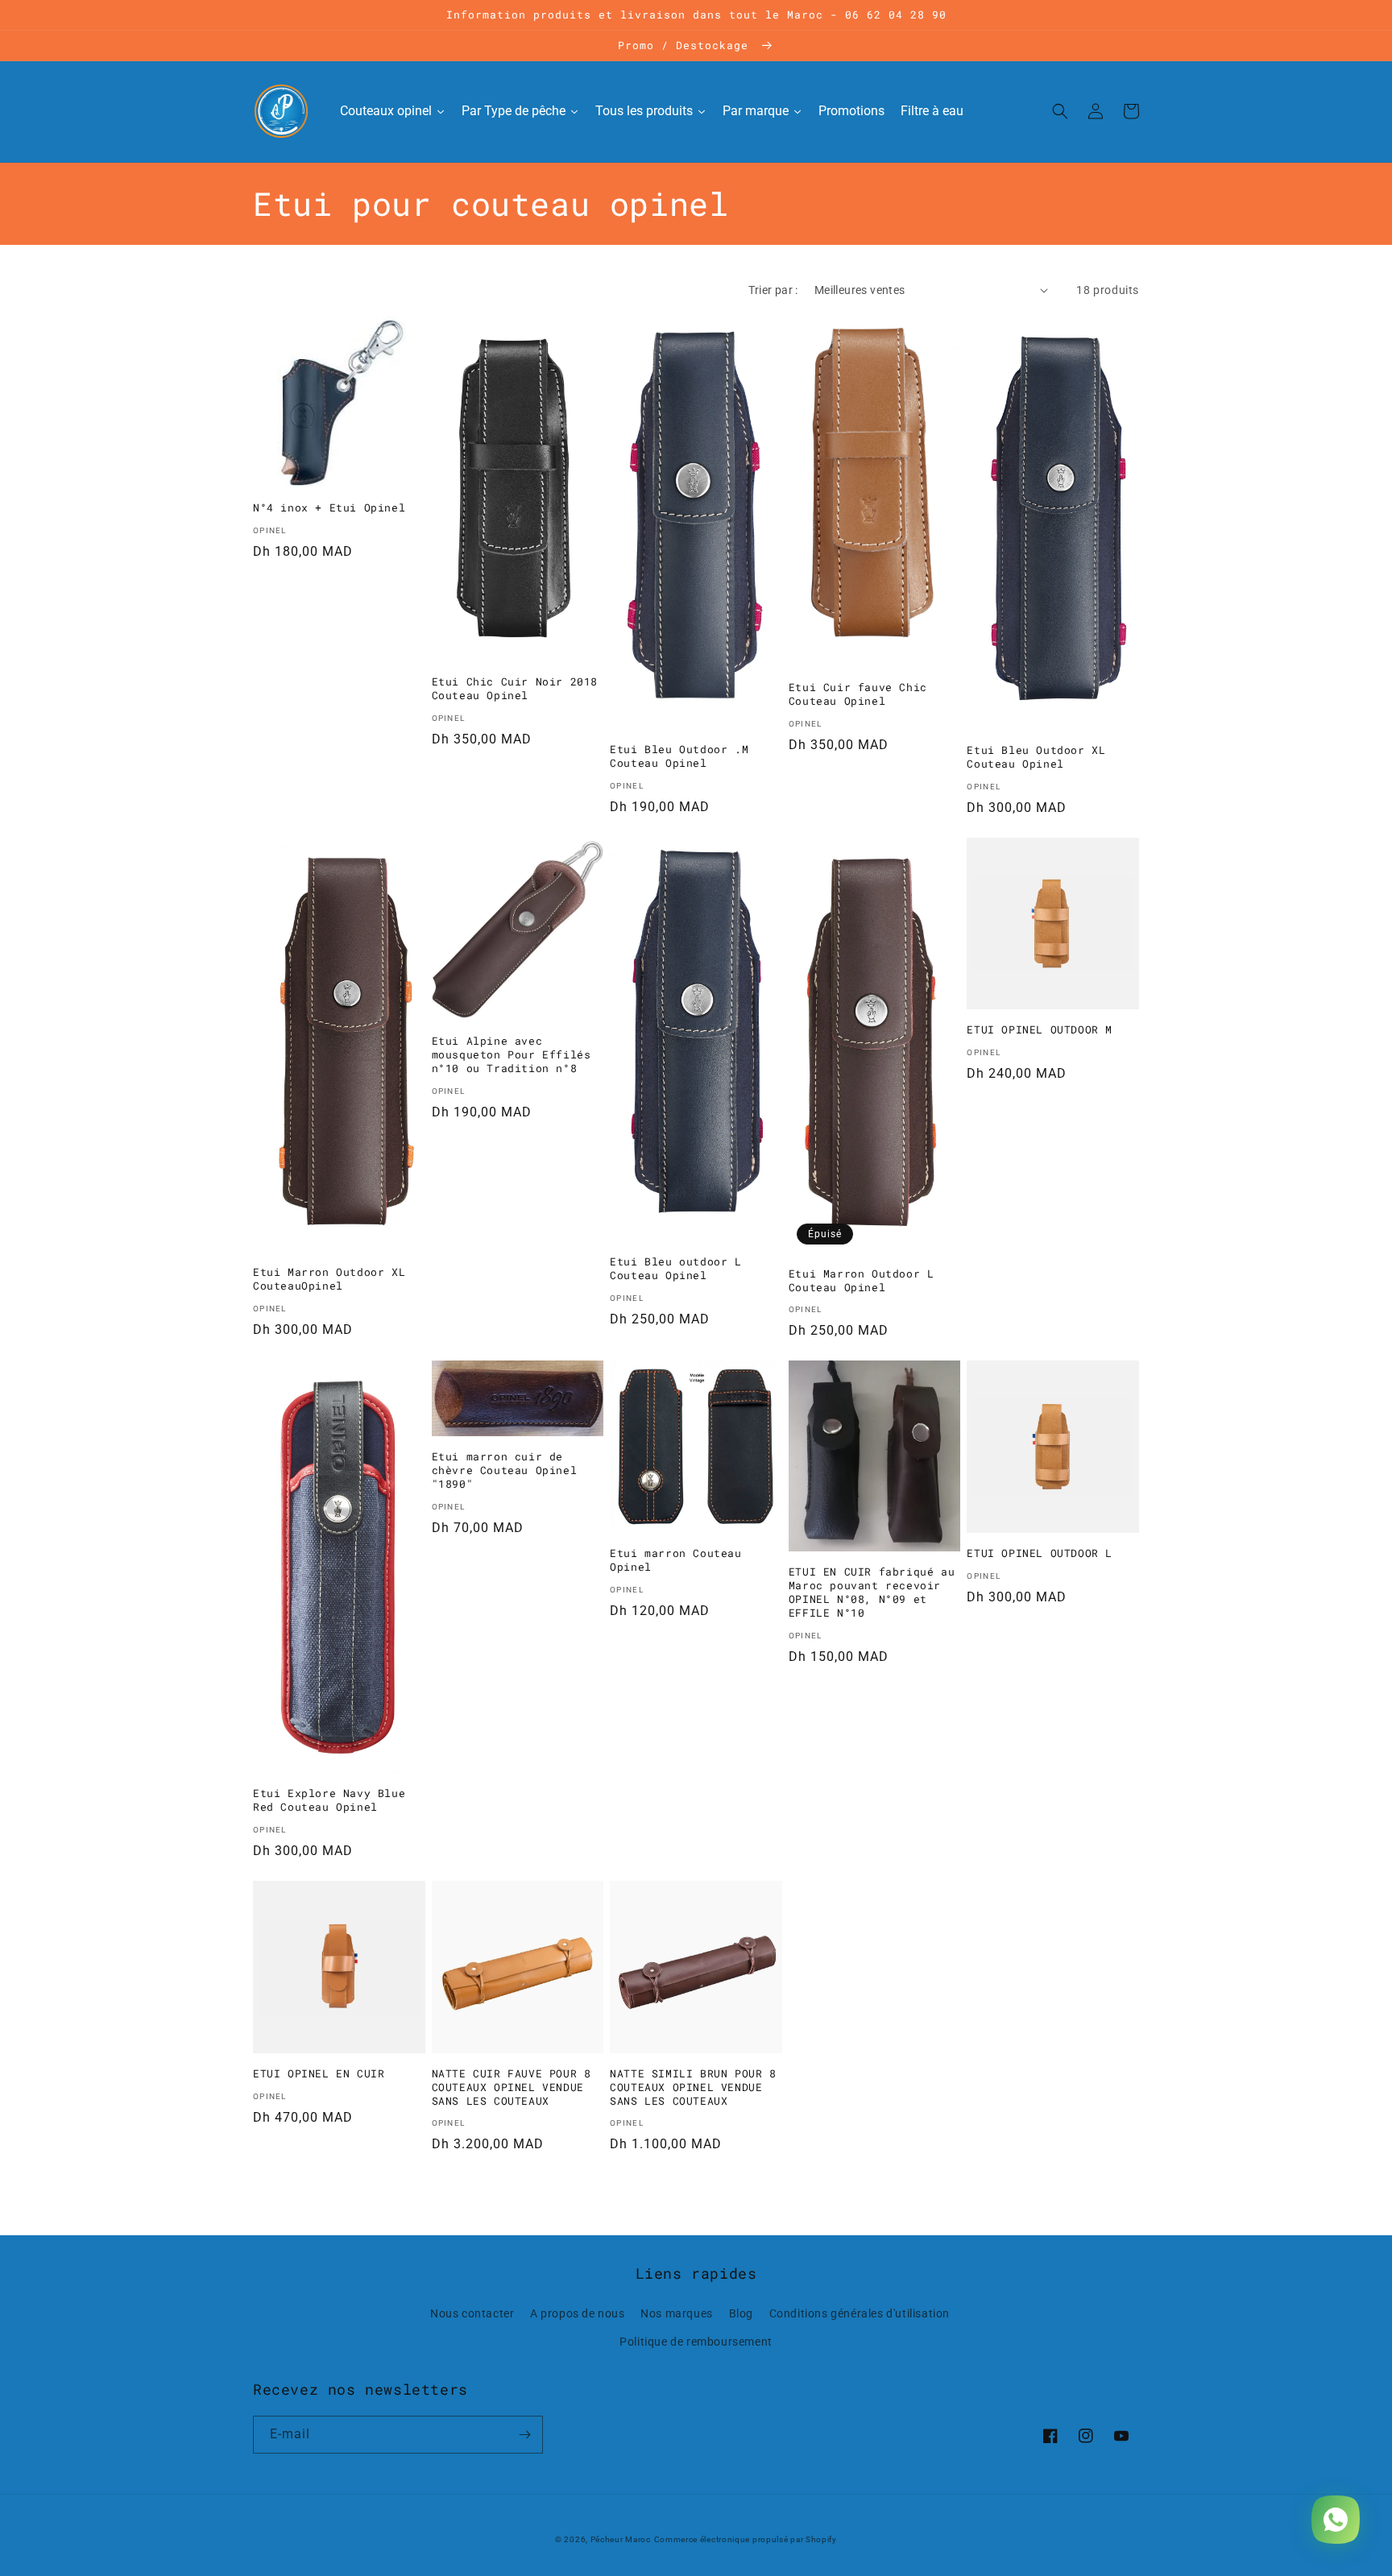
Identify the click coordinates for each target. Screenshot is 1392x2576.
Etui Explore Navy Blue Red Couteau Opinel (329, 1800)
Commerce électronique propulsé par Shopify (746, 2539)
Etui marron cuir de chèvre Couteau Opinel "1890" (505, 1470)
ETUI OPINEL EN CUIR (319, 2074)
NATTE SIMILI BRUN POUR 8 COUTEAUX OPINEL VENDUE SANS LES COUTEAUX (693, 2087)
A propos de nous (578, 2313)
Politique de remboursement (696, 2342)
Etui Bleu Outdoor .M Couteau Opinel (679, 756)
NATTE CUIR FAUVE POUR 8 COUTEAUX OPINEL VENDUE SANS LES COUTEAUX (512, 2087)
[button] (1060, 111)
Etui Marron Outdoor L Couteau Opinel (862, 1281)
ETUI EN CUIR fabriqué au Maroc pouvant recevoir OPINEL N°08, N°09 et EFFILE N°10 (872, 1592)
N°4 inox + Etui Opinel (329, 508)
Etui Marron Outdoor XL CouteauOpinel (329, 1279)
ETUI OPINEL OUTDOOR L (1040, 1553)
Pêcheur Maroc (621, 2539)
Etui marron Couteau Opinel (675, 1560)
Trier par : (773, 290)
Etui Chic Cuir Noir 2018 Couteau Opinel (515, 689)
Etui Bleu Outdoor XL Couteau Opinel (1036, 757)
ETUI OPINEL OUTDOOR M (1040, 1030)
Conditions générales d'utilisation (860, 2313)
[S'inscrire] (524, 2435)
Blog (741, 2313)
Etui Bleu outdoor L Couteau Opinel (675, 1269)
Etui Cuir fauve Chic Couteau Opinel (858, 694)
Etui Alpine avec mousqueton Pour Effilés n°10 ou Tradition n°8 (512, 1055)
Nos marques (677, 2313)
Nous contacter (472, 2313)
